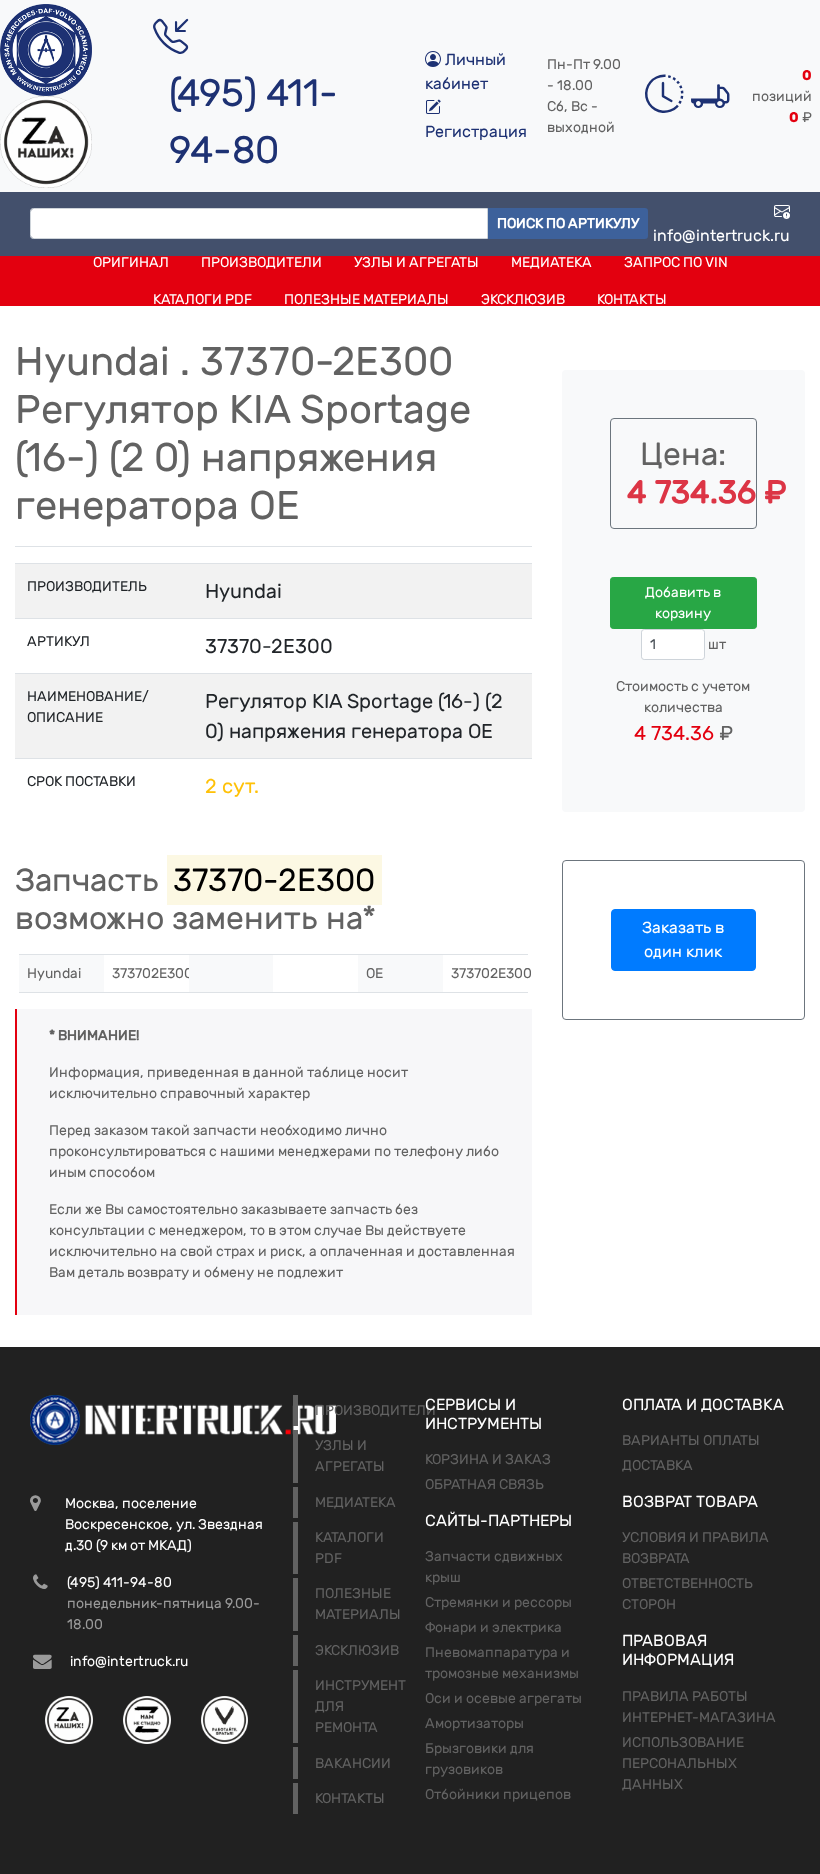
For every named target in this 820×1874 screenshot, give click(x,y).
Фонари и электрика (493, 1627)
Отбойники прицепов (498, 1794)
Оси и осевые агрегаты (503, 1698)
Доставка (657, 1465)
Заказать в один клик (683, 939)
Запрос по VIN (676, 262)
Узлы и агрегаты (416, 262)
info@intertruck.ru (721, 235)
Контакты (632, 299)
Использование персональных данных (683, 1763)
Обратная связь (484, 1484)
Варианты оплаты (691, 1440)
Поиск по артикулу (568, 223)
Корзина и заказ (488, 1459)
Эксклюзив (523, 299)
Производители (261, 262)
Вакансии (353, 1763)
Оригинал (131, 262)
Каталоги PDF (202, 299)
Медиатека (551, 262)
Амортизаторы (474, 1723)
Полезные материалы (366, 299)
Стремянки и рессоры (498, 1602)
